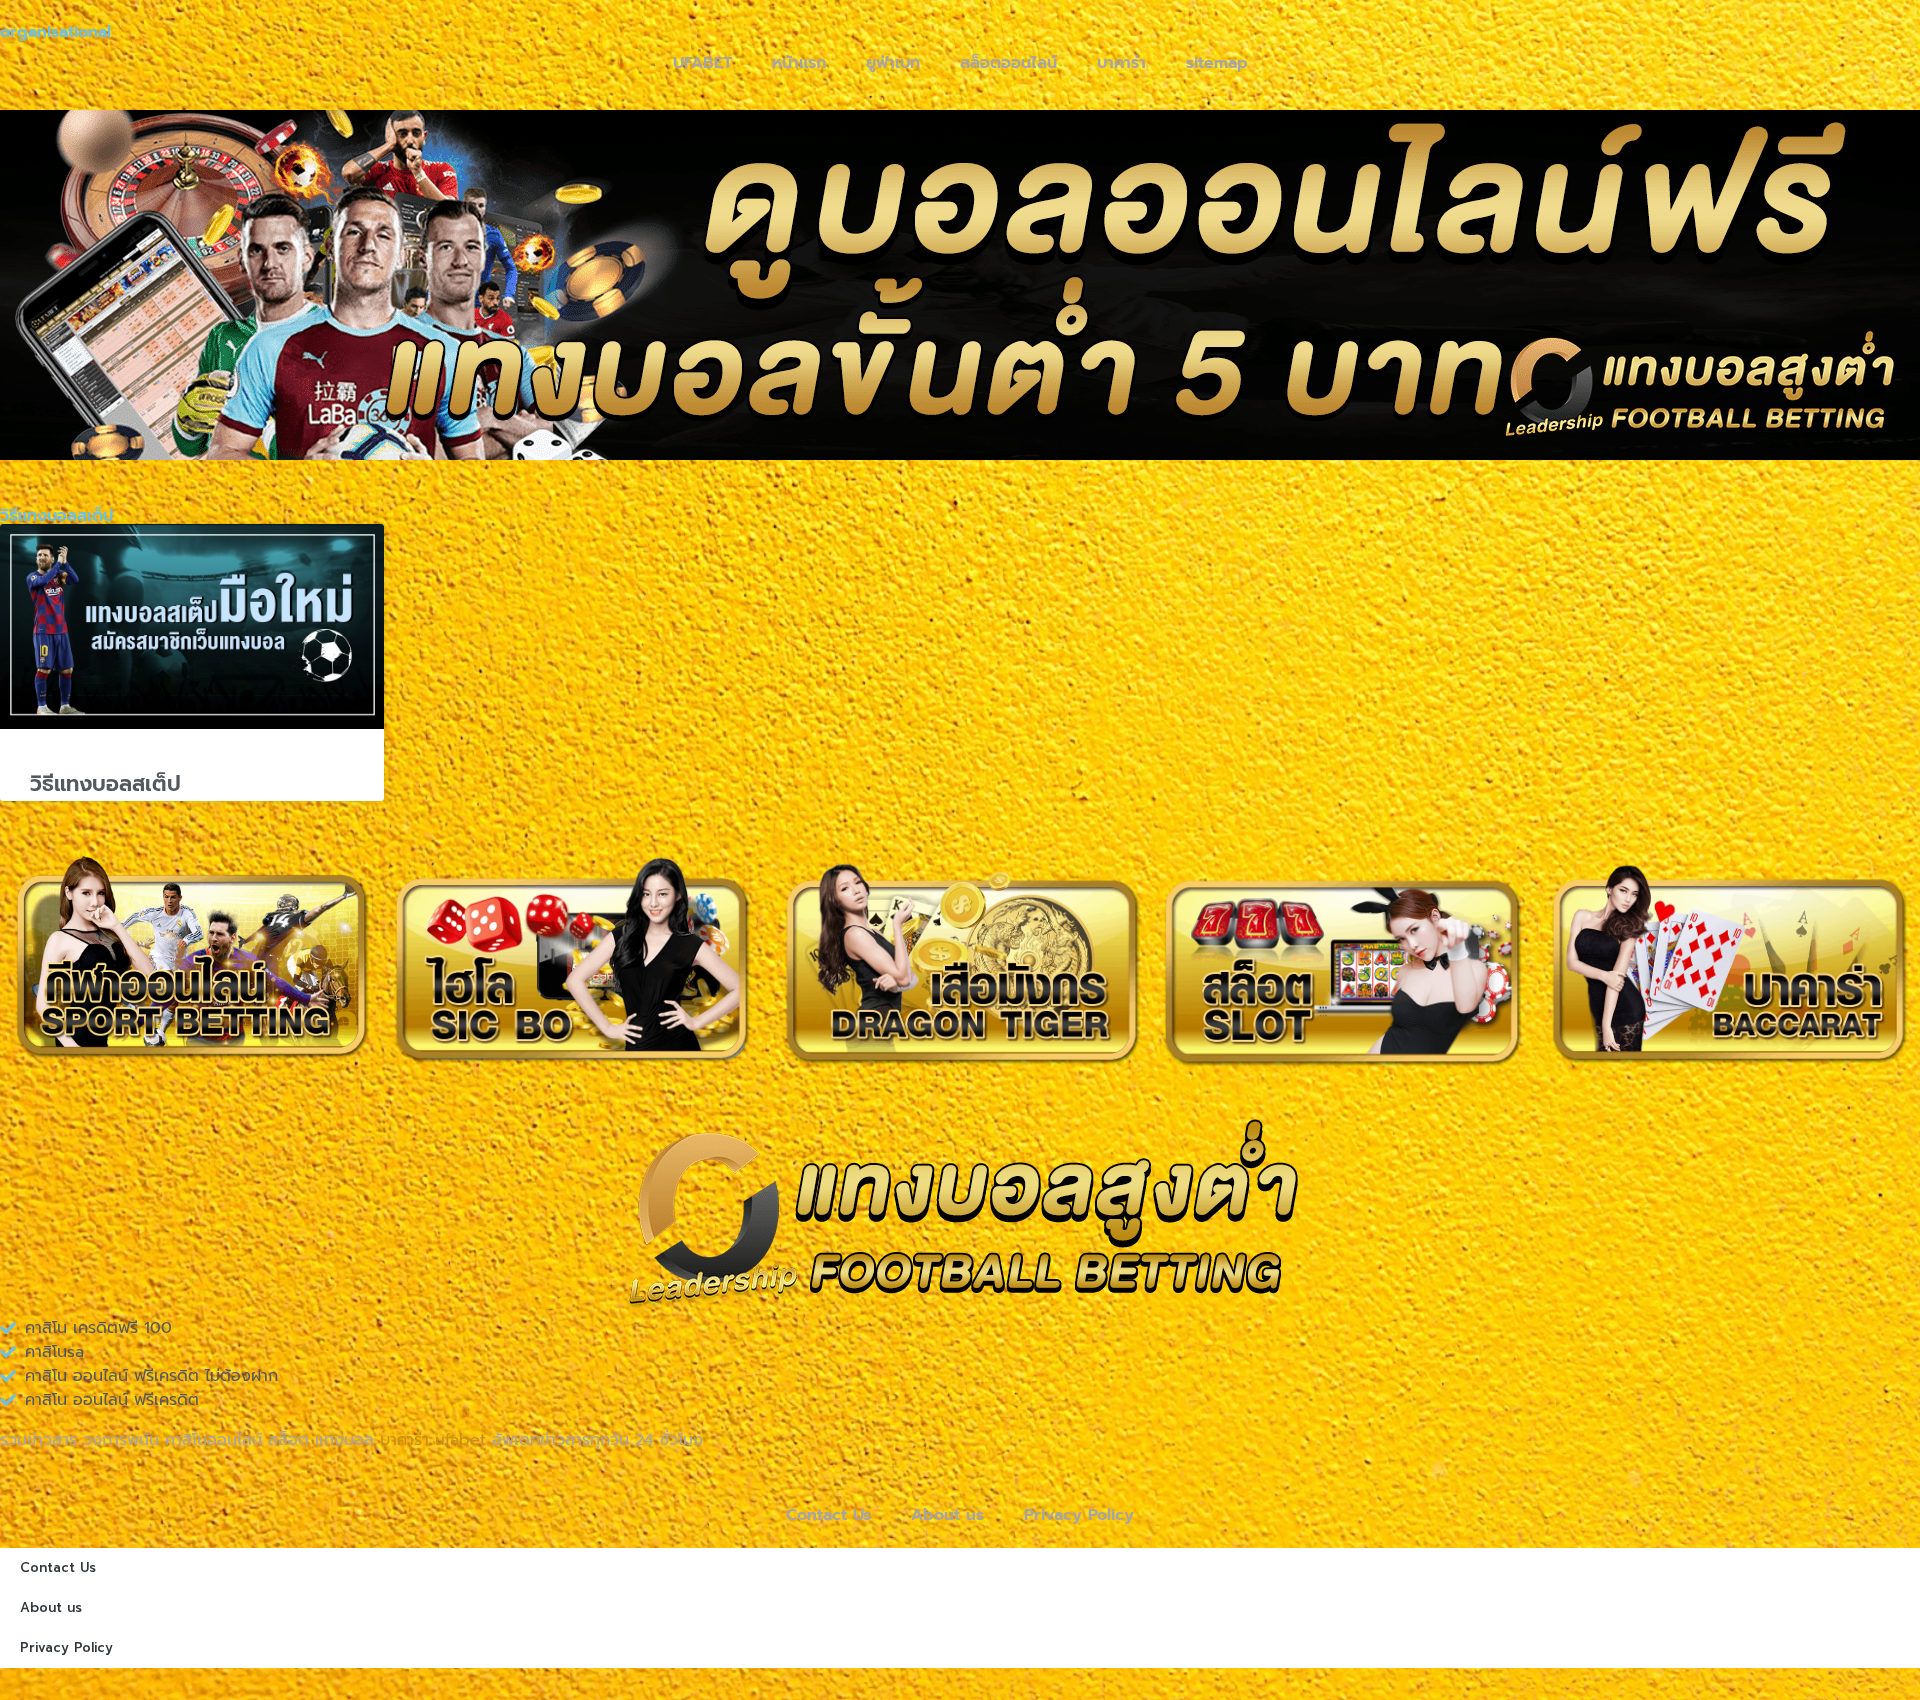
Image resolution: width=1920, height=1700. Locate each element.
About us (947, 1515)
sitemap (1217, 63)
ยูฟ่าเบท (893, 63)
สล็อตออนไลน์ (1008, 63)
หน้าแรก (799, 63)
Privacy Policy (1079, 1515)
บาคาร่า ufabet (433, 1440)
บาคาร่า (1121, 63)
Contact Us (828, 1515)
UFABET (702, 63)
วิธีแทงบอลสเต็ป (105, 784)
